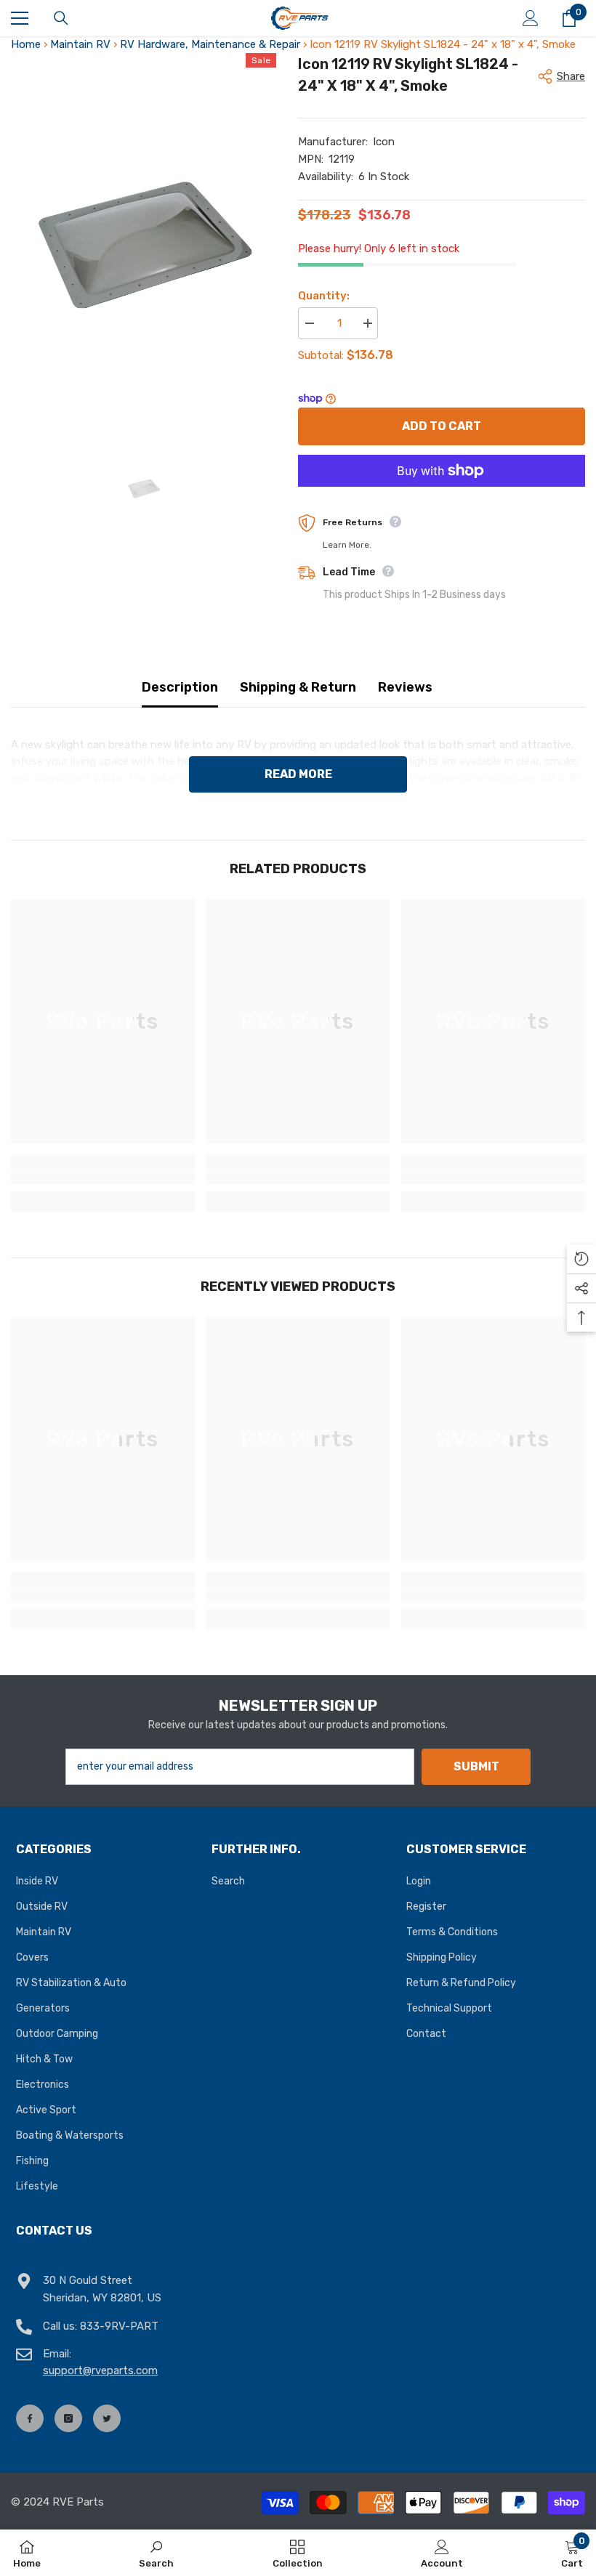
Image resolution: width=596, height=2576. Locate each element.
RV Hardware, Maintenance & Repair (210, 44)
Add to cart (442, 426)
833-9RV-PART (119, 2326)
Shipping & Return (298, 687)
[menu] (20, 18)
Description (180, 687)
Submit (476, 1766)
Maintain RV (80, 44)
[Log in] (531, 18)
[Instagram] (68, 2418)
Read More (298, 774)
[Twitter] (107, 2418)
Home (26, 44)
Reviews (405, 687)
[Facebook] (30, 2418)
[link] (103, 1177)
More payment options (442, 495)
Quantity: (324, 296)
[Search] (61, 18)
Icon (384, 142)
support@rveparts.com (100, 2370)
